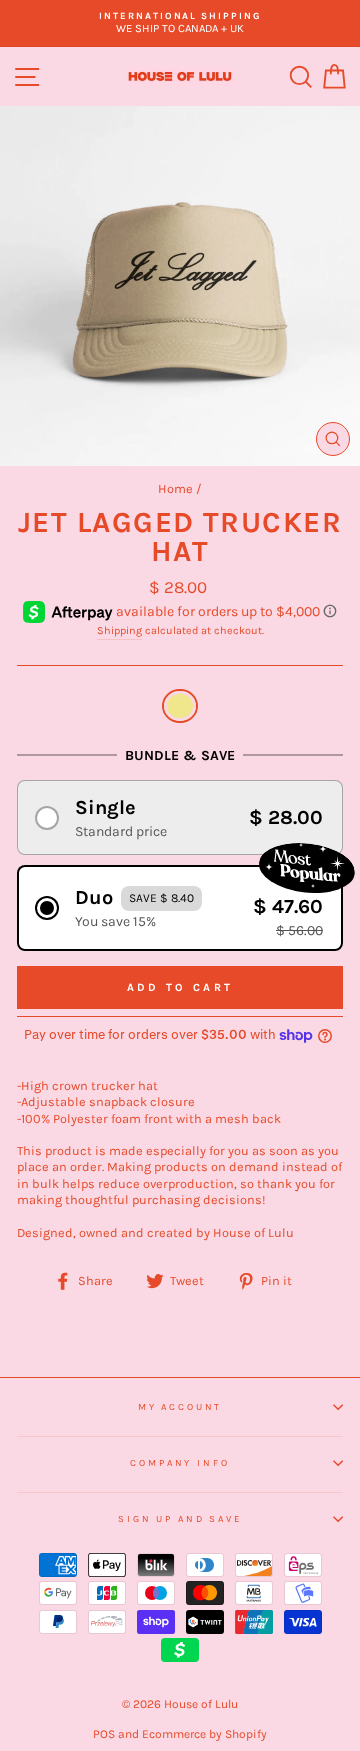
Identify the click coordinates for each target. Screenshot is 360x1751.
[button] (180, 817)
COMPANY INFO (179, 1462)
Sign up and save (180, 1518)
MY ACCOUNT (180, 1406)
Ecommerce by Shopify (204, 1734)
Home (175, 488)
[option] (180, 23)
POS (104, 1734)
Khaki (180, 706)
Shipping (119, 630)
